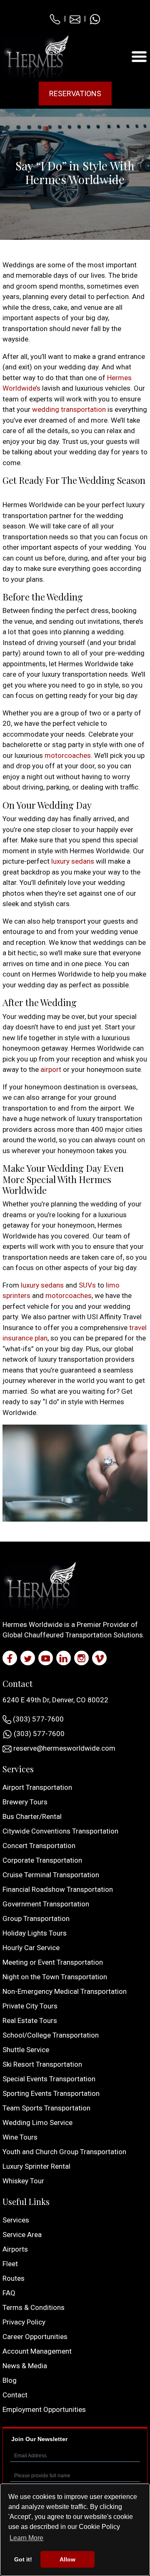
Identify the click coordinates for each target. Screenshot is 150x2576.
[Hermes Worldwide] (36, 56)
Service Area (22, 2235)
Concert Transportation (39, 1846)
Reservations (75, 93)
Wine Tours (20, 2137)
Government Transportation (46, 1904)
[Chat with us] (95, 18)
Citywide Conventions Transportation (60, 1831)
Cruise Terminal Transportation (51, 1875)
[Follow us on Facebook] (10, 1658)
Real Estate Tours (30, 2020)
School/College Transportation (51, 2035)
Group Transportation (36, 1918)
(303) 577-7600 (37, 1719)
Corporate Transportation (42, 1860)
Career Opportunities (35, 2337)
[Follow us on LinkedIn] (64, 1658)
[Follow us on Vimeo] (99, 1658)
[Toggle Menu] (139, 56)
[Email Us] (75, 18)
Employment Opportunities (44, 2409)
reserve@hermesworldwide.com (64, 1748)
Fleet (10, 2264)
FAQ (9, 2293)
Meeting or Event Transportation (53, 1962)
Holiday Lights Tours (35, 1933)
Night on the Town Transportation (55, 1977)
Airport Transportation (37, 1787)
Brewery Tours (25, 1802)
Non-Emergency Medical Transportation (65, 1991)
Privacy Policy (24, 2322)
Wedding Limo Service (37, 2123)
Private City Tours (30, 2006)
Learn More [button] (26, 2538)
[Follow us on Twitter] (28, 1658)
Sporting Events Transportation (51, 2093)
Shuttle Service (26, 2050)
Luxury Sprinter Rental (36, 2166)
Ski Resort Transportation (42, 2064)
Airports (15, 2249)
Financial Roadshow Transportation (58, 1889)
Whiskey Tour (23, 2181)
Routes (14, 2278)
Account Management (37, 2351)
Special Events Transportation (49, 2079)
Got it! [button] (23, 2559)
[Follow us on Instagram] (81, 1658)
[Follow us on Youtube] (46, 1658)
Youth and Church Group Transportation (64, 2152)
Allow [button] (67, 2559)
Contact (15, 2395)
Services (16, 2220)
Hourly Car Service (31, 1948)
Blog (10, 2380)
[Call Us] (55, 18)
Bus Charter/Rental (32, 1816)
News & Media (25, 2366)
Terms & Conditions (34, 2307)
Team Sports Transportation (46, 2108)
